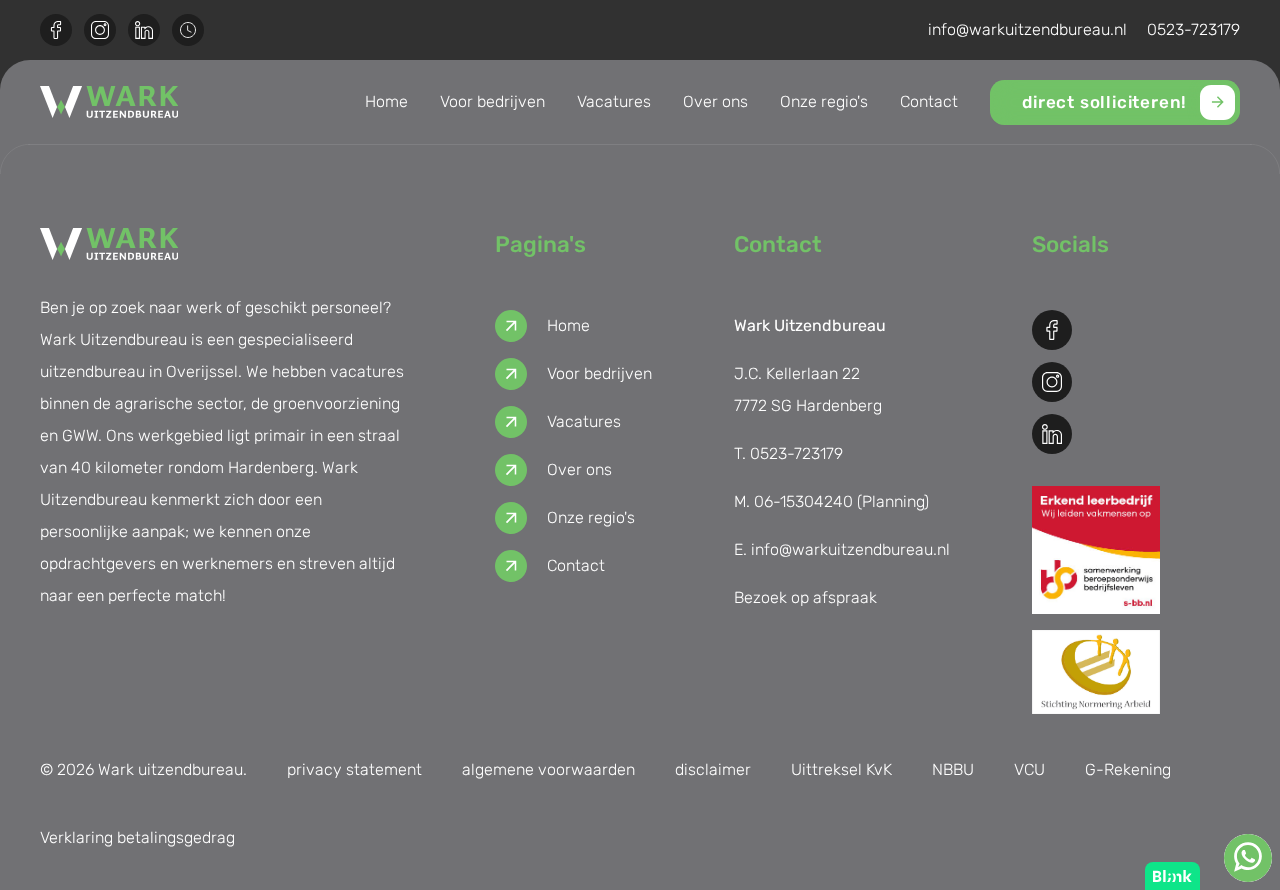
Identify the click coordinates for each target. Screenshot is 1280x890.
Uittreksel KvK (841, 769)
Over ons (715, 101)
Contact (929, 101)
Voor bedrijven (492, 101)
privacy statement (354, 769)
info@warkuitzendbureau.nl (1027, 29)
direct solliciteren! (1104, 102)
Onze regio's (824, 101)
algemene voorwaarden (548, 769)
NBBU (953, 769)
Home (386, 101)
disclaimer (713, 769)
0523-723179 (1193, 29)
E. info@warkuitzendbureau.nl (842, 549)
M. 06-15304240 (793, 501)
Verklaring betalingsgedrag (137, 837)
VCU (1029, 769)
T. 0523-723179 (788, 453)
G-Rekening (1128, 769)
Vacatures (614, 101)
